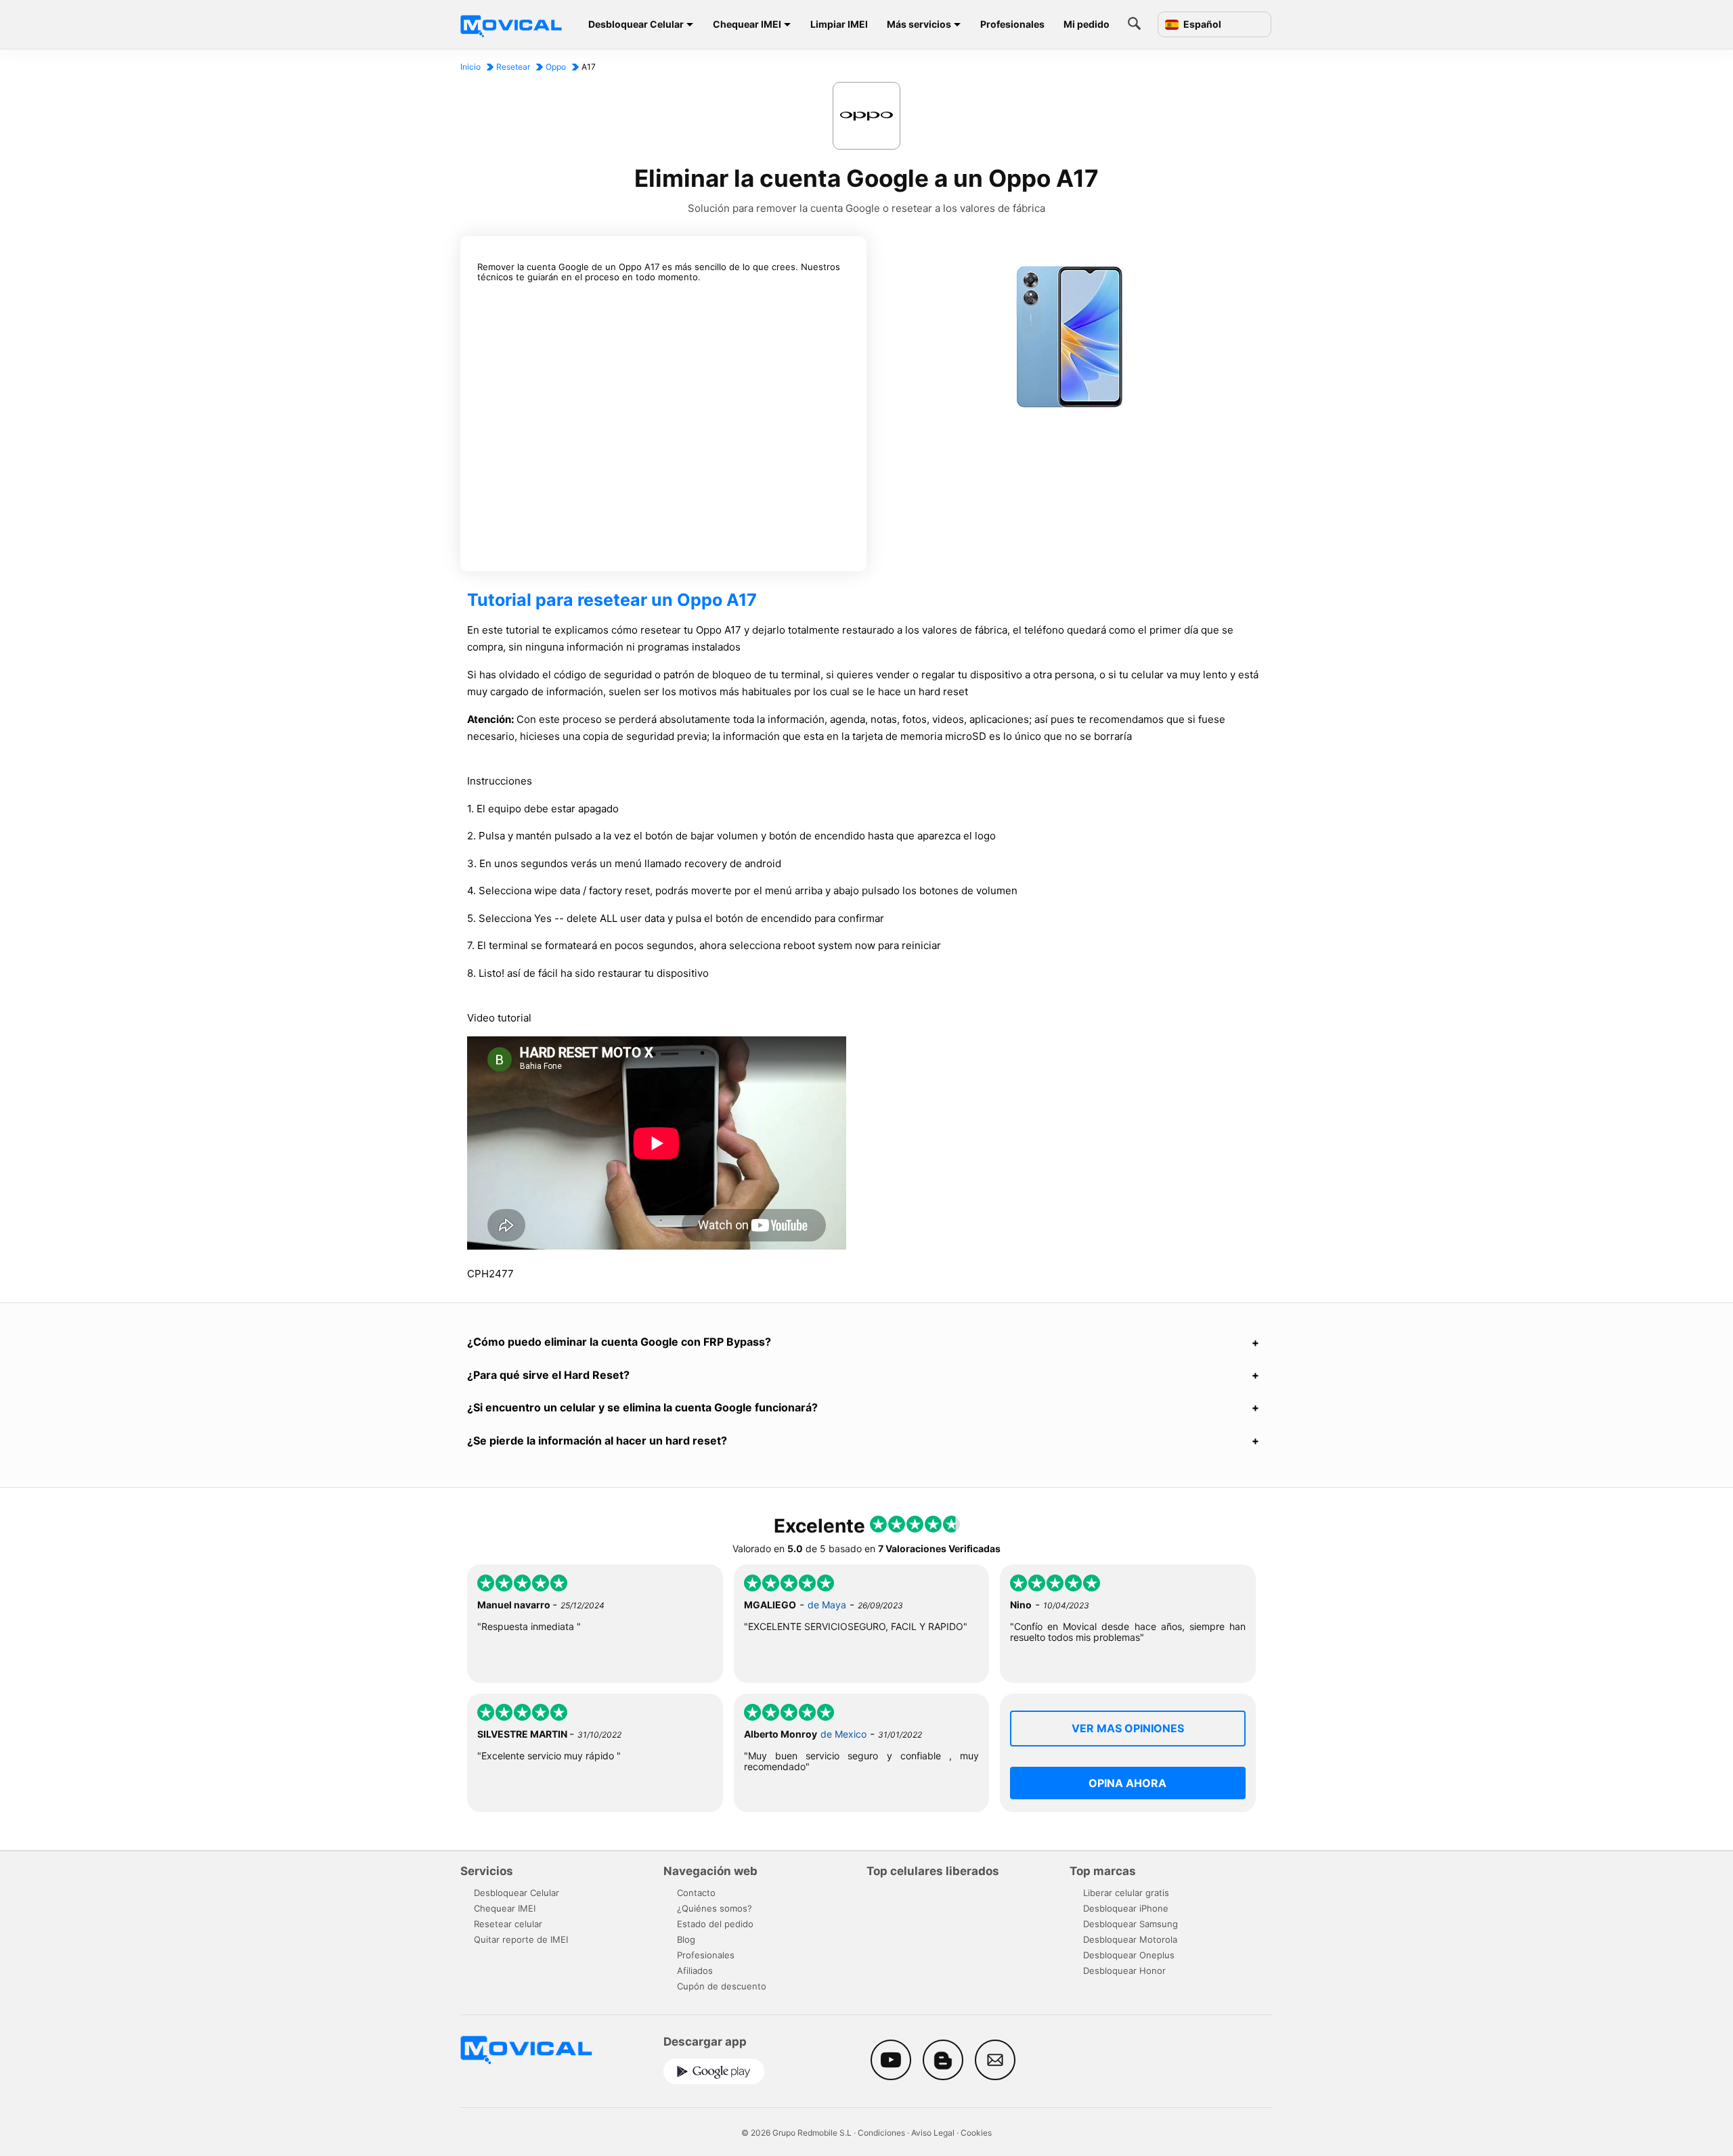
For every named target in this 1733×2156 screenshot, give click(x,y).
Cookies (976, 2133)
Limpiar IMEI (839, 24)
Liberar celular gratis (1126, 1893)
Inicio (470, 67)
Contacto (696, 1893)
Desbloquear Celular (636, 24)
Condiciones (881, 2133)
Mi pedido (1087, 24)
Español (1201, 24)
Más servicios (919, 24)
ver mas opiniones (1128, 1728)
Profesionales (1012, 24)
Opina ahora (1127, 1783)
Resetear (513, 67)
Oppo (556, 67)
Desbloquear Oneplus (1129, 1955)
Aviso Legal (933, 2133)
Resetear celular (508, 1924)
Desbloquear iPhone (1126, 1908)
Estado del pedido (715, 1924)
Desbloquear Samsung (1131, 1924)
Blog (686, 1939)
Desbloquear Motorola (1130, 1939)
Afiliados (695, 1971)
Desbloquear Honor (1124, 1971)
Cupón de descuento (722, 1986)
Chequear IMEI (747, 24)
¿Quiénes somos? (715, 1908)
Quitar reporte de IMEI (521, 1939)
